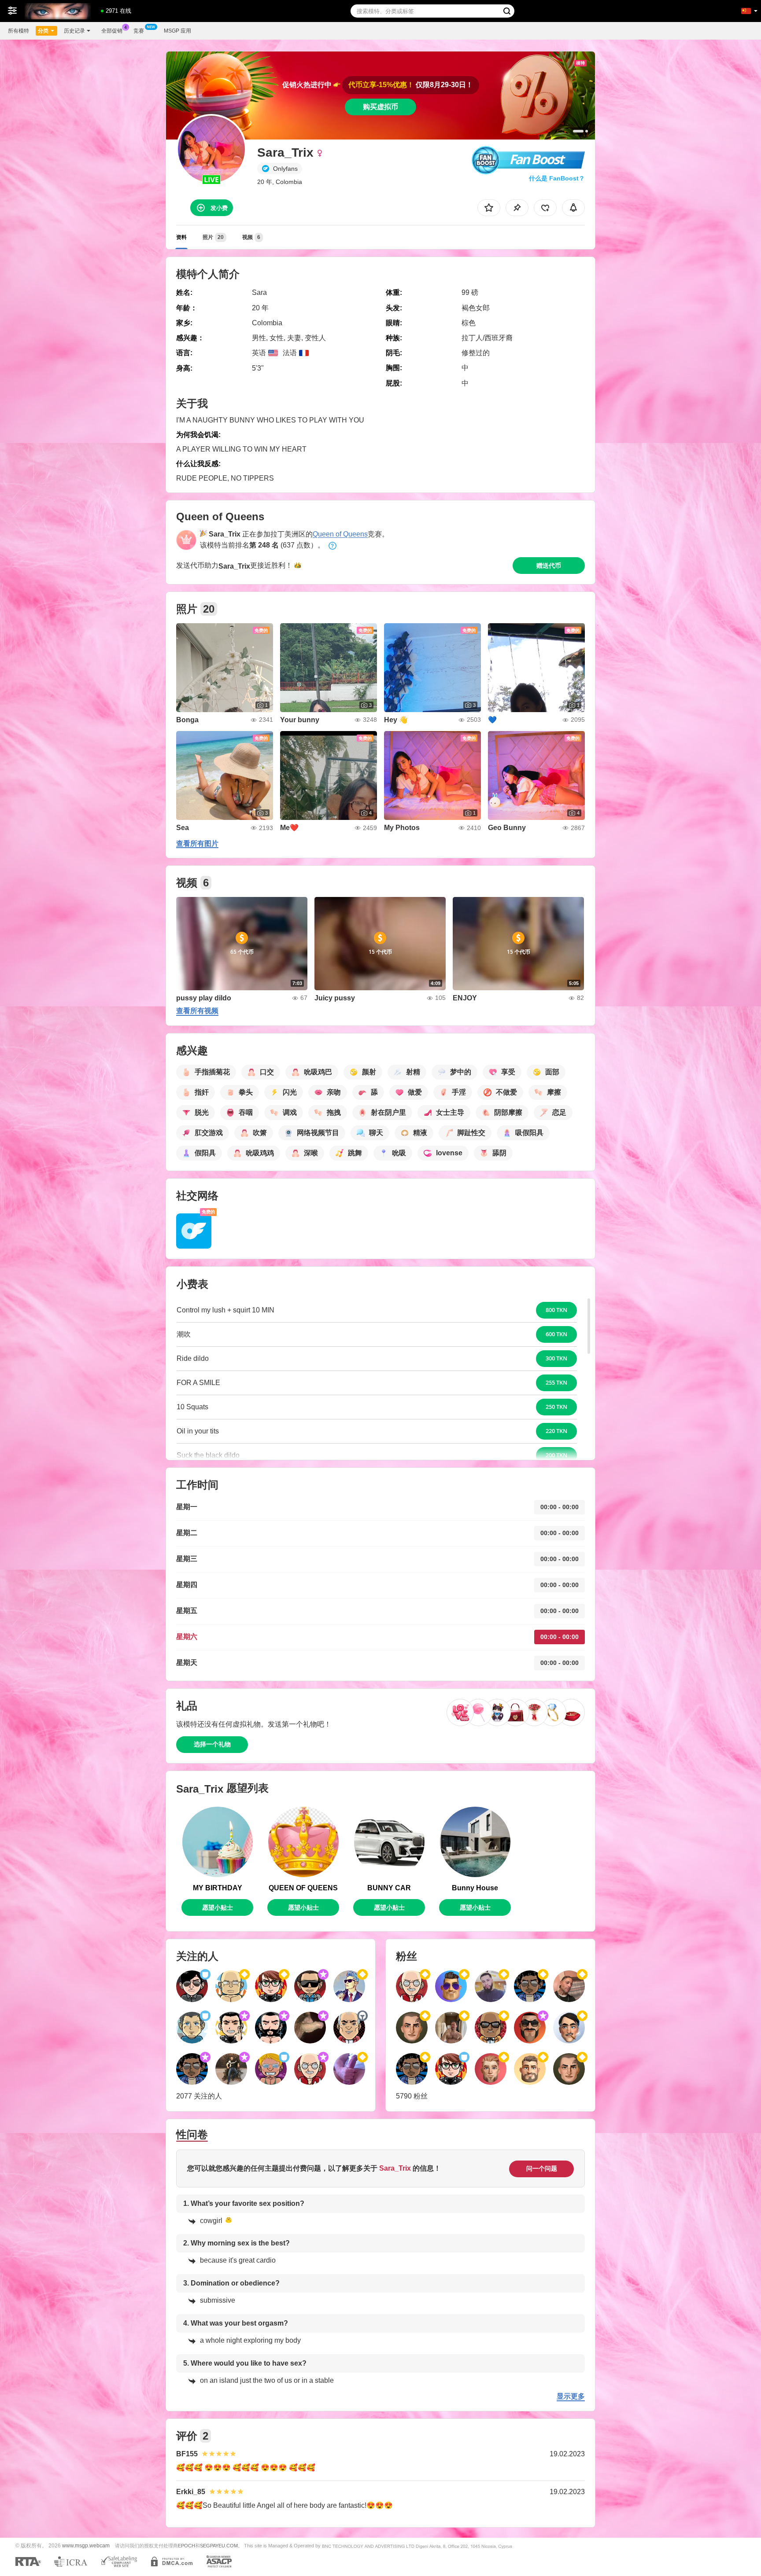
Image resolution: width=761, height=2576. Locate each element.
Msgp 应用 (177, 31)
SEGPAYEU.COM (219, 2546)
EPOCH (187, 2546)
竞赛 (139, 31)
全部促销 (112, 31)
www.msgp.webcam (86, 2545)
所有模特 (18, 31)
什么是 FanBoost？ (557, 178)
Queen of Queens (340, 534)
